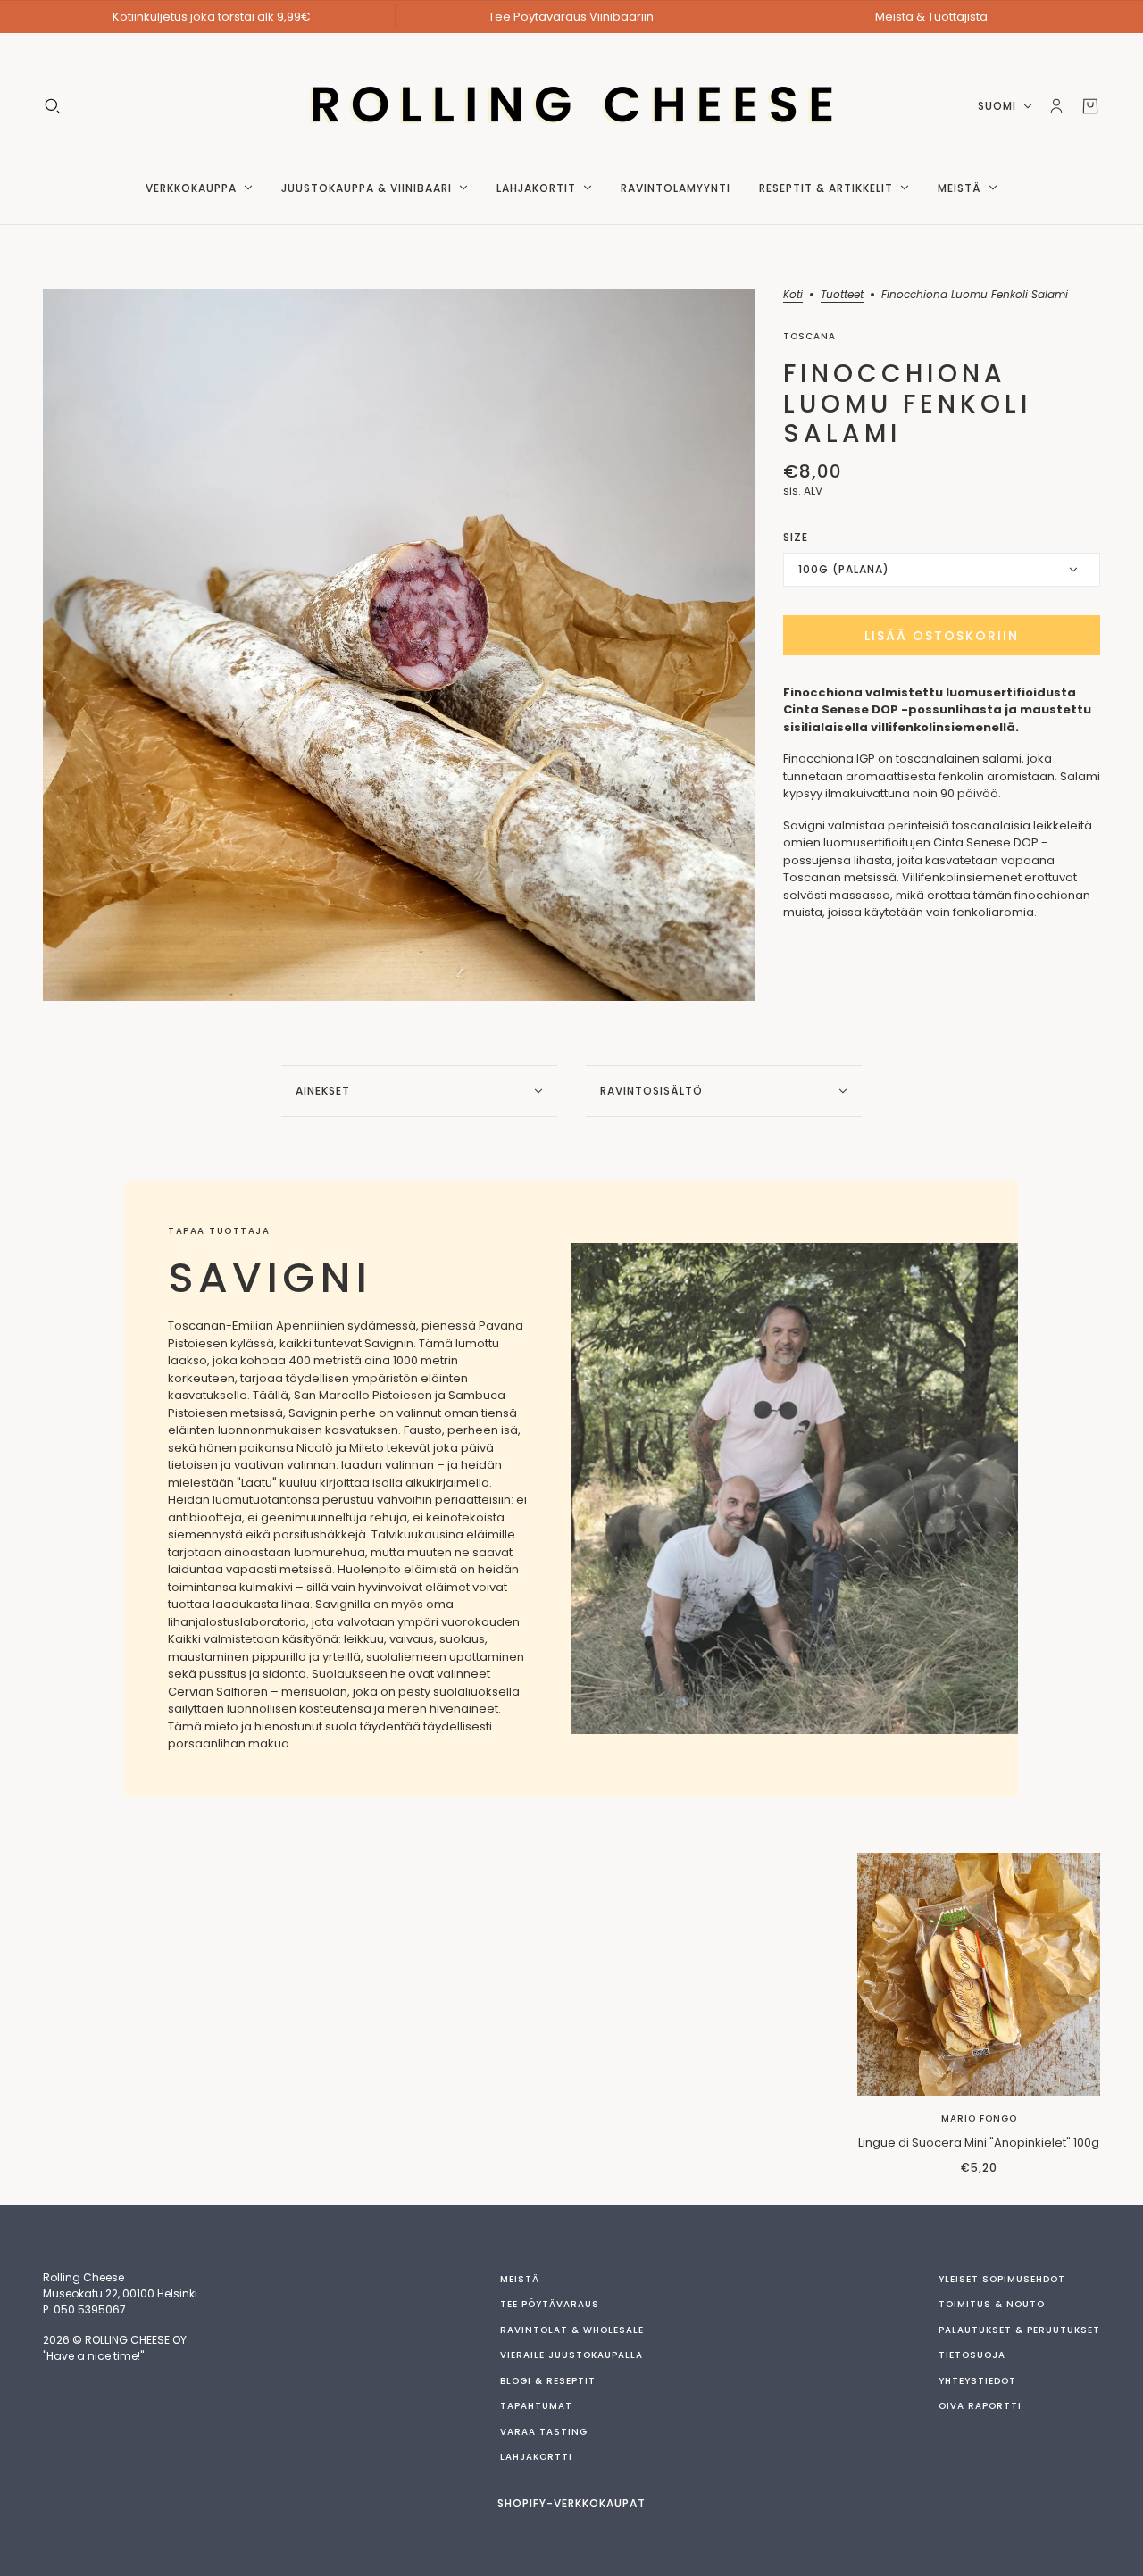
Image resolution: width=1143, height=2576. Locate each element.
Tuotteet (842, 296)
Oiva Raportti (980, 2406)
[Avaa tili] (1056, 106)
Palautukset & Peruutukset (1019, 2330)
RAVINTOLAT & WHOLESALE (572, 2330)
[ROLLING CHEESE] (572, 106)
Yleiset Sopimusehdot (1002, 2279)
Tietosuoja (972, 2355)
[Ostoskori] (1090, 106)
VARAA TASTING (544, 2432)
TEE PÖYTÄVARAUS (550, 2304)
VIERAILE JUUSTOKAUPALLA (571, 2355)
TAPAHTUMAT (536, 2406)
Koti (793, 296)
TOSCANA (809, 336)
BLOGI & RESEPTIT (548, 2381)
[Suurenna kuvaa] (399, 645)
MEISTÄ (520, 2279)
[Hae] (53, 106)
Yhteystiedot (977, 2381)
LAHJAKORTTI (536, 2457)
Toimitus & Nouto (992, 2304)
